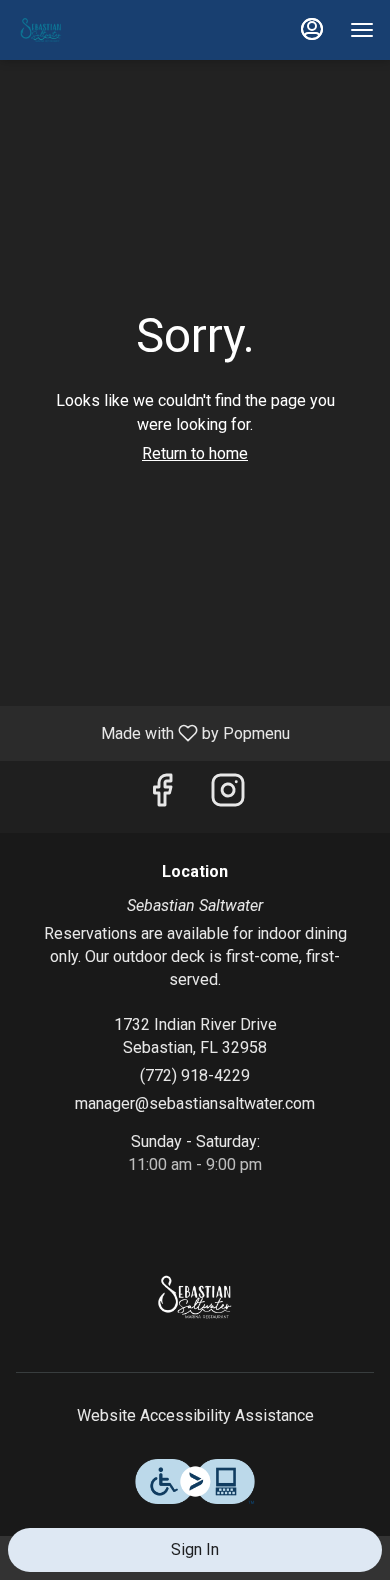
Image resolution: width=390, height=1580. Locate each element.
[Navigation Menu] (362, 30)
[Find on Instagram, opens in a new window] (228, 796)
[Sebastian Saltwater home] (106, 30)
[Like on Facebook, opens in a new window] (162, 796)
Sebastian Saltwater (195, 1297)
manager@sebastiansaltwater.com (195, 1103)
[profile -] (312, 29)
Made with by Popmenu (152, 732)
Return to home (195, 453)
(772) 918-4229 (195, 1075)
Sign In (195, 1549)
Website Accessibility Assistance (195, 1415)
